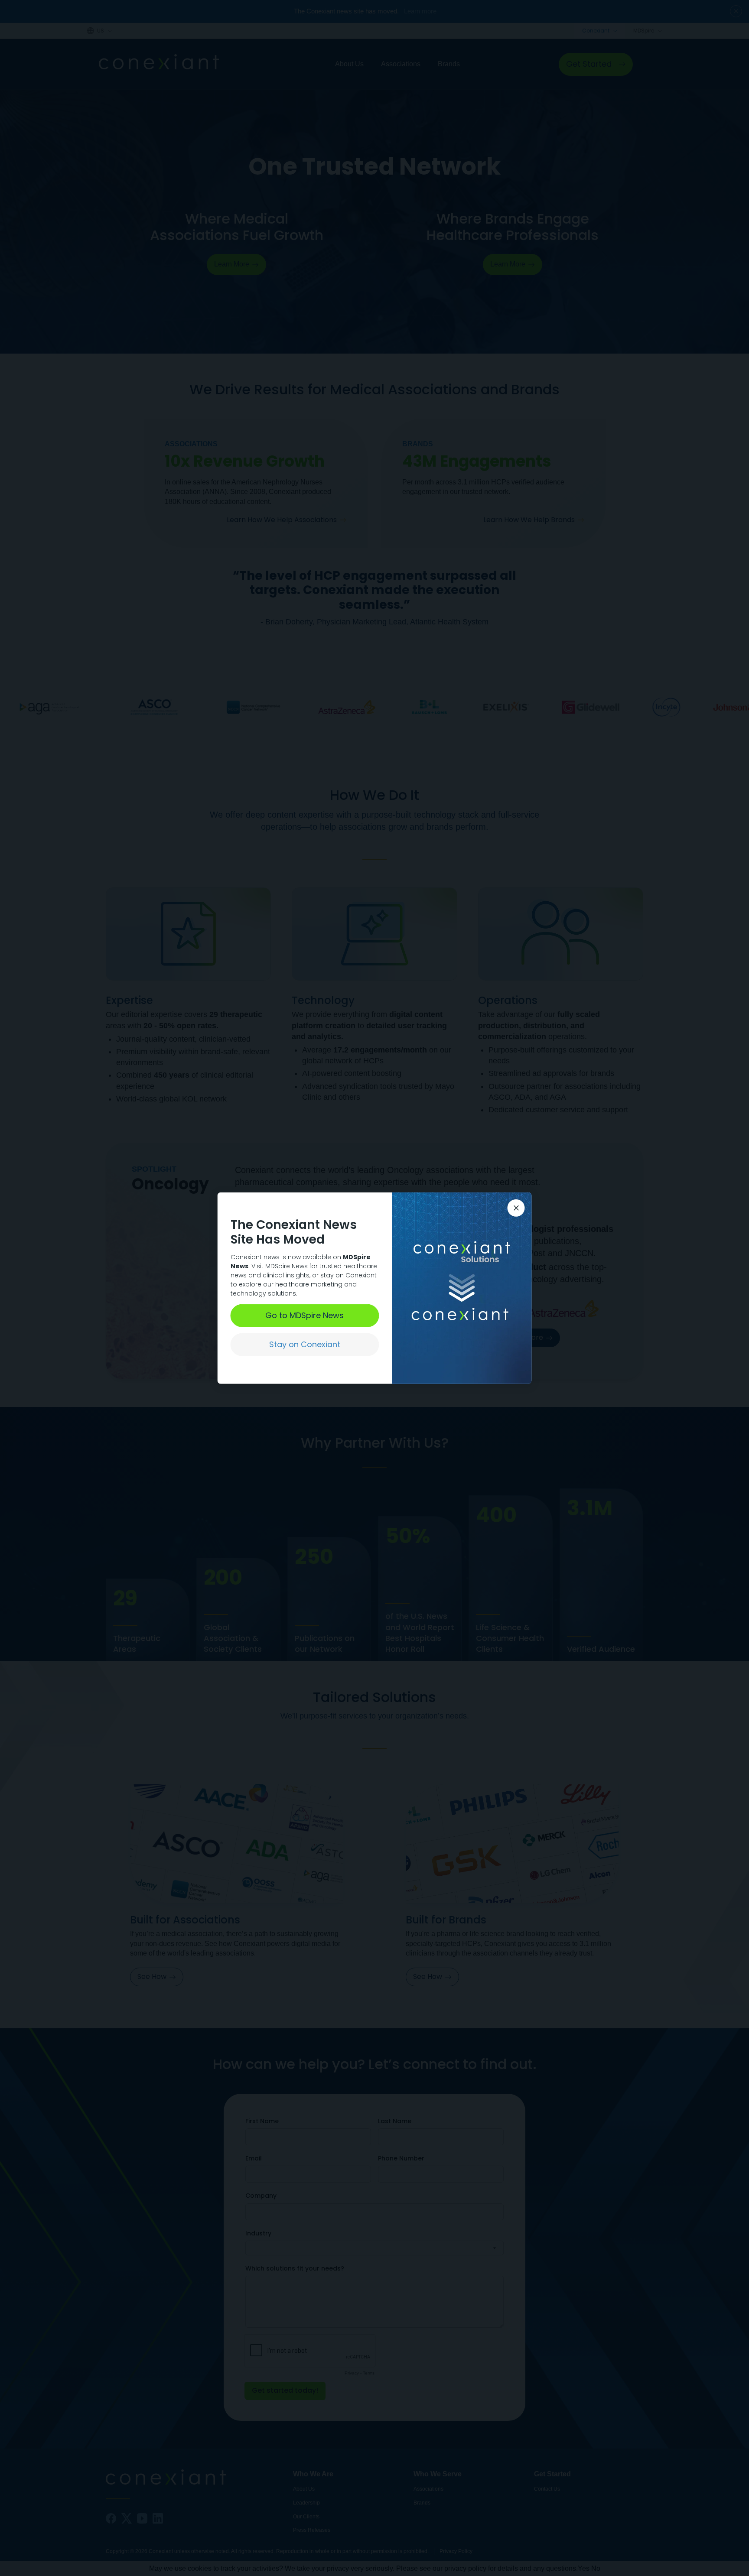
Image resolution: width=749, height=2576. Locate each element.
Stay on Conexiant (305, 1344)
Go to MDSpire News (304, 1315)
